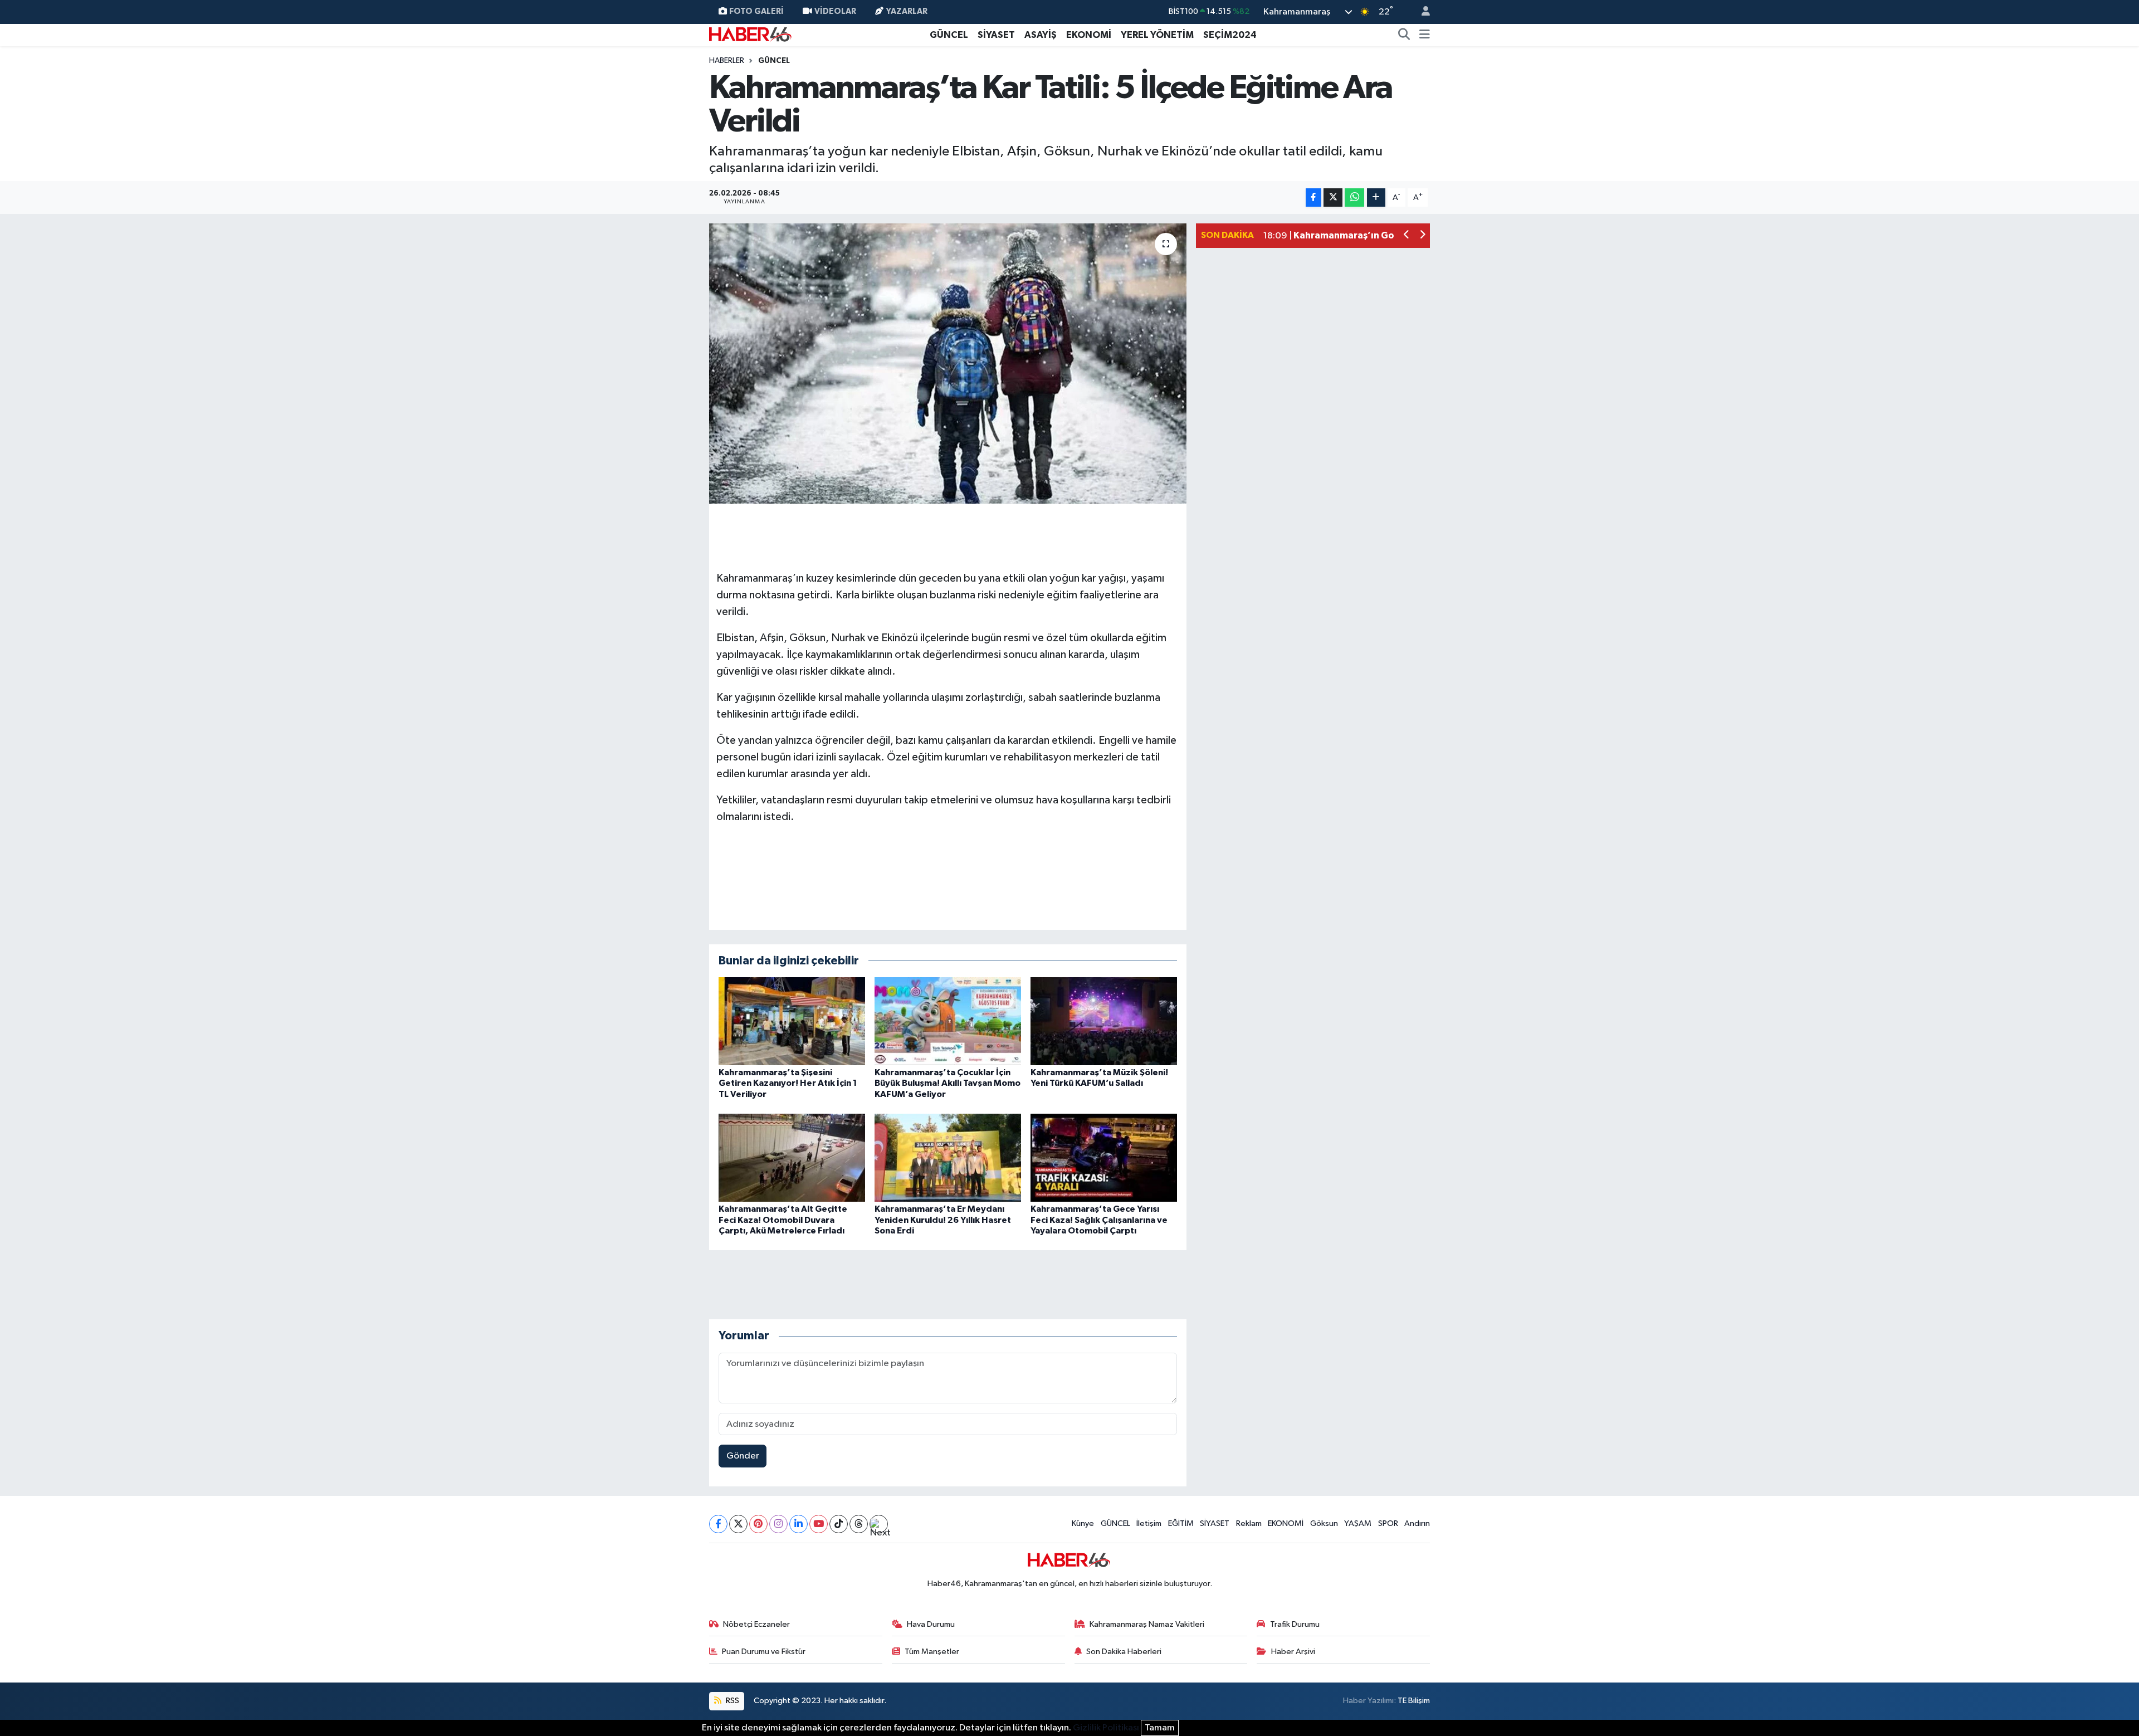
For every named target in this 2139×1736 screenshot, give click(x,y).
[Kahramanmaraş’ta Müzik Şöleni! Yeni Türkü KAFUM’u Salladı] (1104, 1021)
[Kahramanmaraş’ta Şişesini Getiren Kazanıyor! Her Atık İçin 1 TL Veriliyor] (792, 1021)
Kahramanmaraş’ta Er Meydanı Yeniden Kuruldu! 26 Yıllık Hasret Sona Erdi (943, 1220)
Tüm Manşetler (932, 1652)
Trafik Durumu (1295, 1624)
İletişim (1149, 1523)
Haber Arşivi (1293, 1652)
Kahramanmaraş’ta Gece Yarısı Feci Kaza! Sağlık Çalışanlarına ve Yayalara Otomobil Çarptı (1099, 1220)
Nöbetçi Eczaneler (756, 1624)
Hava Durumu (931, 1624)
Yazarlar (907, 11)
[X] (738, 1524)
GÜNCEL (949, 35)
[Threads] (859, 1524)
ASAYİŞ (1041, 35)
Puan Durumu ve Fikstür (764, 1652)
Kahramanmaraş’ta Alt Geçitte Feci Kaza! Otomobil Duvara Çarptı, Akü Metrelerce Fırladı (783, 1220)
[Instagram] (778, 1524)
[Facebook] (718, 1524)
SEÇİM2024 (1230, 35)
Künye (1083, 1523)
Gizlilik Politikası (1106, 1728)
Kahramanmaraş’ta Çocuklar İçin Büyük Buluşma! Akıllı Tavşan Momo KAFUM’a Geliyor (948, 1083)
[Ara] (1404, 35)
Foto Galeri (756, 11)
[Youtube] (819, 1524)
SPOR (1388, 1523)
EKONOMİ (1089, 35)
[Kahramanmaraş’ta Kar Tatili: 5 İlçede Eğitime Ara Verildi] (948, 363)
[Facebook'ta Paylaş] (1313, 198)
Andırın (1417, 1523)
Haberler (727, 61)
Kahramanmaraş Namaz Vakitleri (1147, 1624)
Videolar (835, 11)
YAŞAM (1358, 1523)
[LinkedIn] (799, 1524)
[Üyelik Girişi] (1421, 12)
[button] (1407, 236)
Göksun (1324, 1523)
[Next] (879, 1524)
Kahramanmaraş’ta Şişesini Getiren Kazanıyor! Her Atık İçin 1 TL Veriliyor (788, 1083)
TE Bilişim (1414, 1701)
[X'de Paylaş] (1333, 198)
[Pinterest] (758, 1524)
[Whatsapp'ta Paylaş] (1354, 198)
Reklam (1249, 1523)
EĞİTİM (1181, 1523)
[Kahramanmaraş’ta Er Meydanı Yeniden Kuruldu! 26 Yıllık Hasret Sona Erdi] (948, 1157)
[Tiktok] (839, 1524)
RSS (732, 1701)
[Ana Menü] (1425, 35)
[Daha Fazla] (1376, 198)
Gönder (743, 1456)
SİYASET (996, 35)
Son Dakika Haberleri (1124, 1652)
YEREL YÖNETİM (1157, 35)
